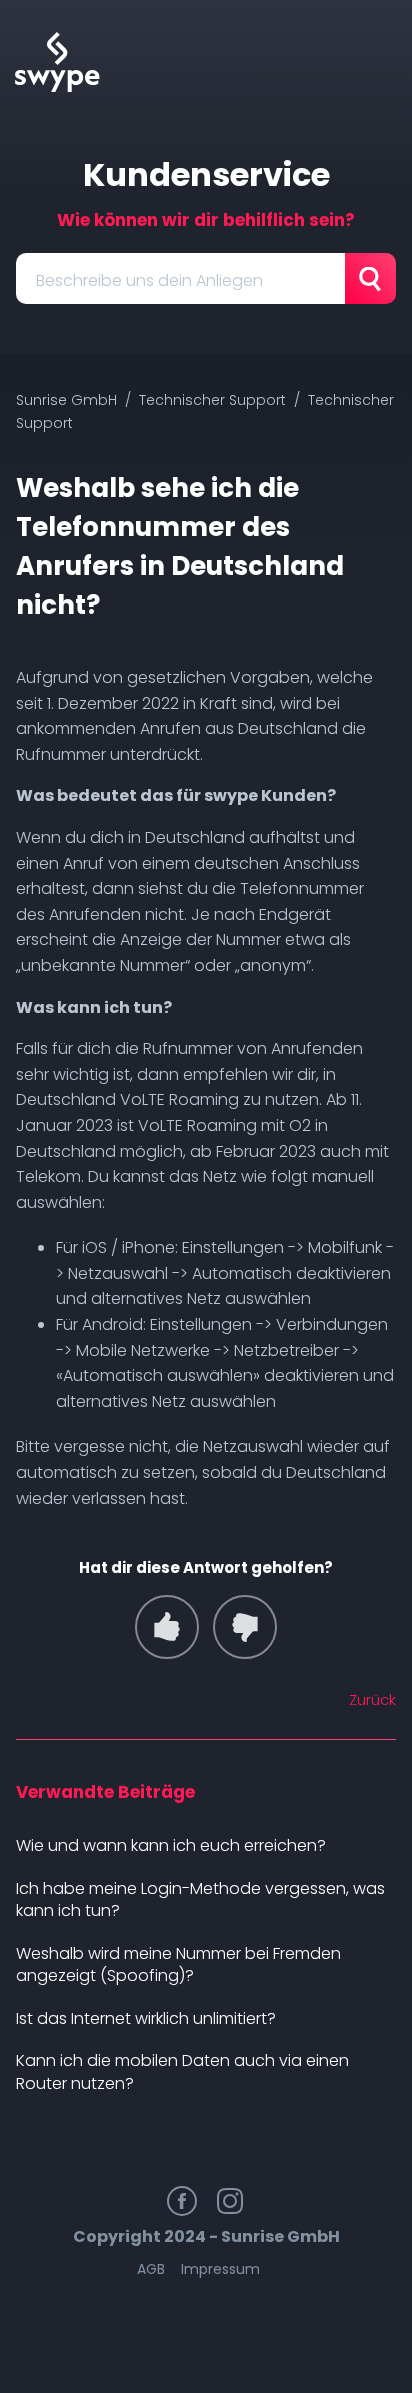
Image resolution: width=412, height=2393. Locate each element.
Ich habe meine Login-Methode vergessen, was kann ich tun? (200, 1900)
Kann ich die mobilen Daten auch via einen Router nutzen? (182, 2072)
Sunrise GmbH (66, 400)
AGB (151, 2269)
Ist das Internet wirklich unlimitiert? (146, 2018)
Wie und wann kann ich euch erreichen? (171, 1845)
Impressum (220, 2269)
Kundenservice (206, 174)
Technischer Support (212, 400)
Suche (370, 278)
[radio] (167, 1627)
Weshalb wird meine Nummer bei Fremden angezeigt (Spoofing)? (178, 1965)
